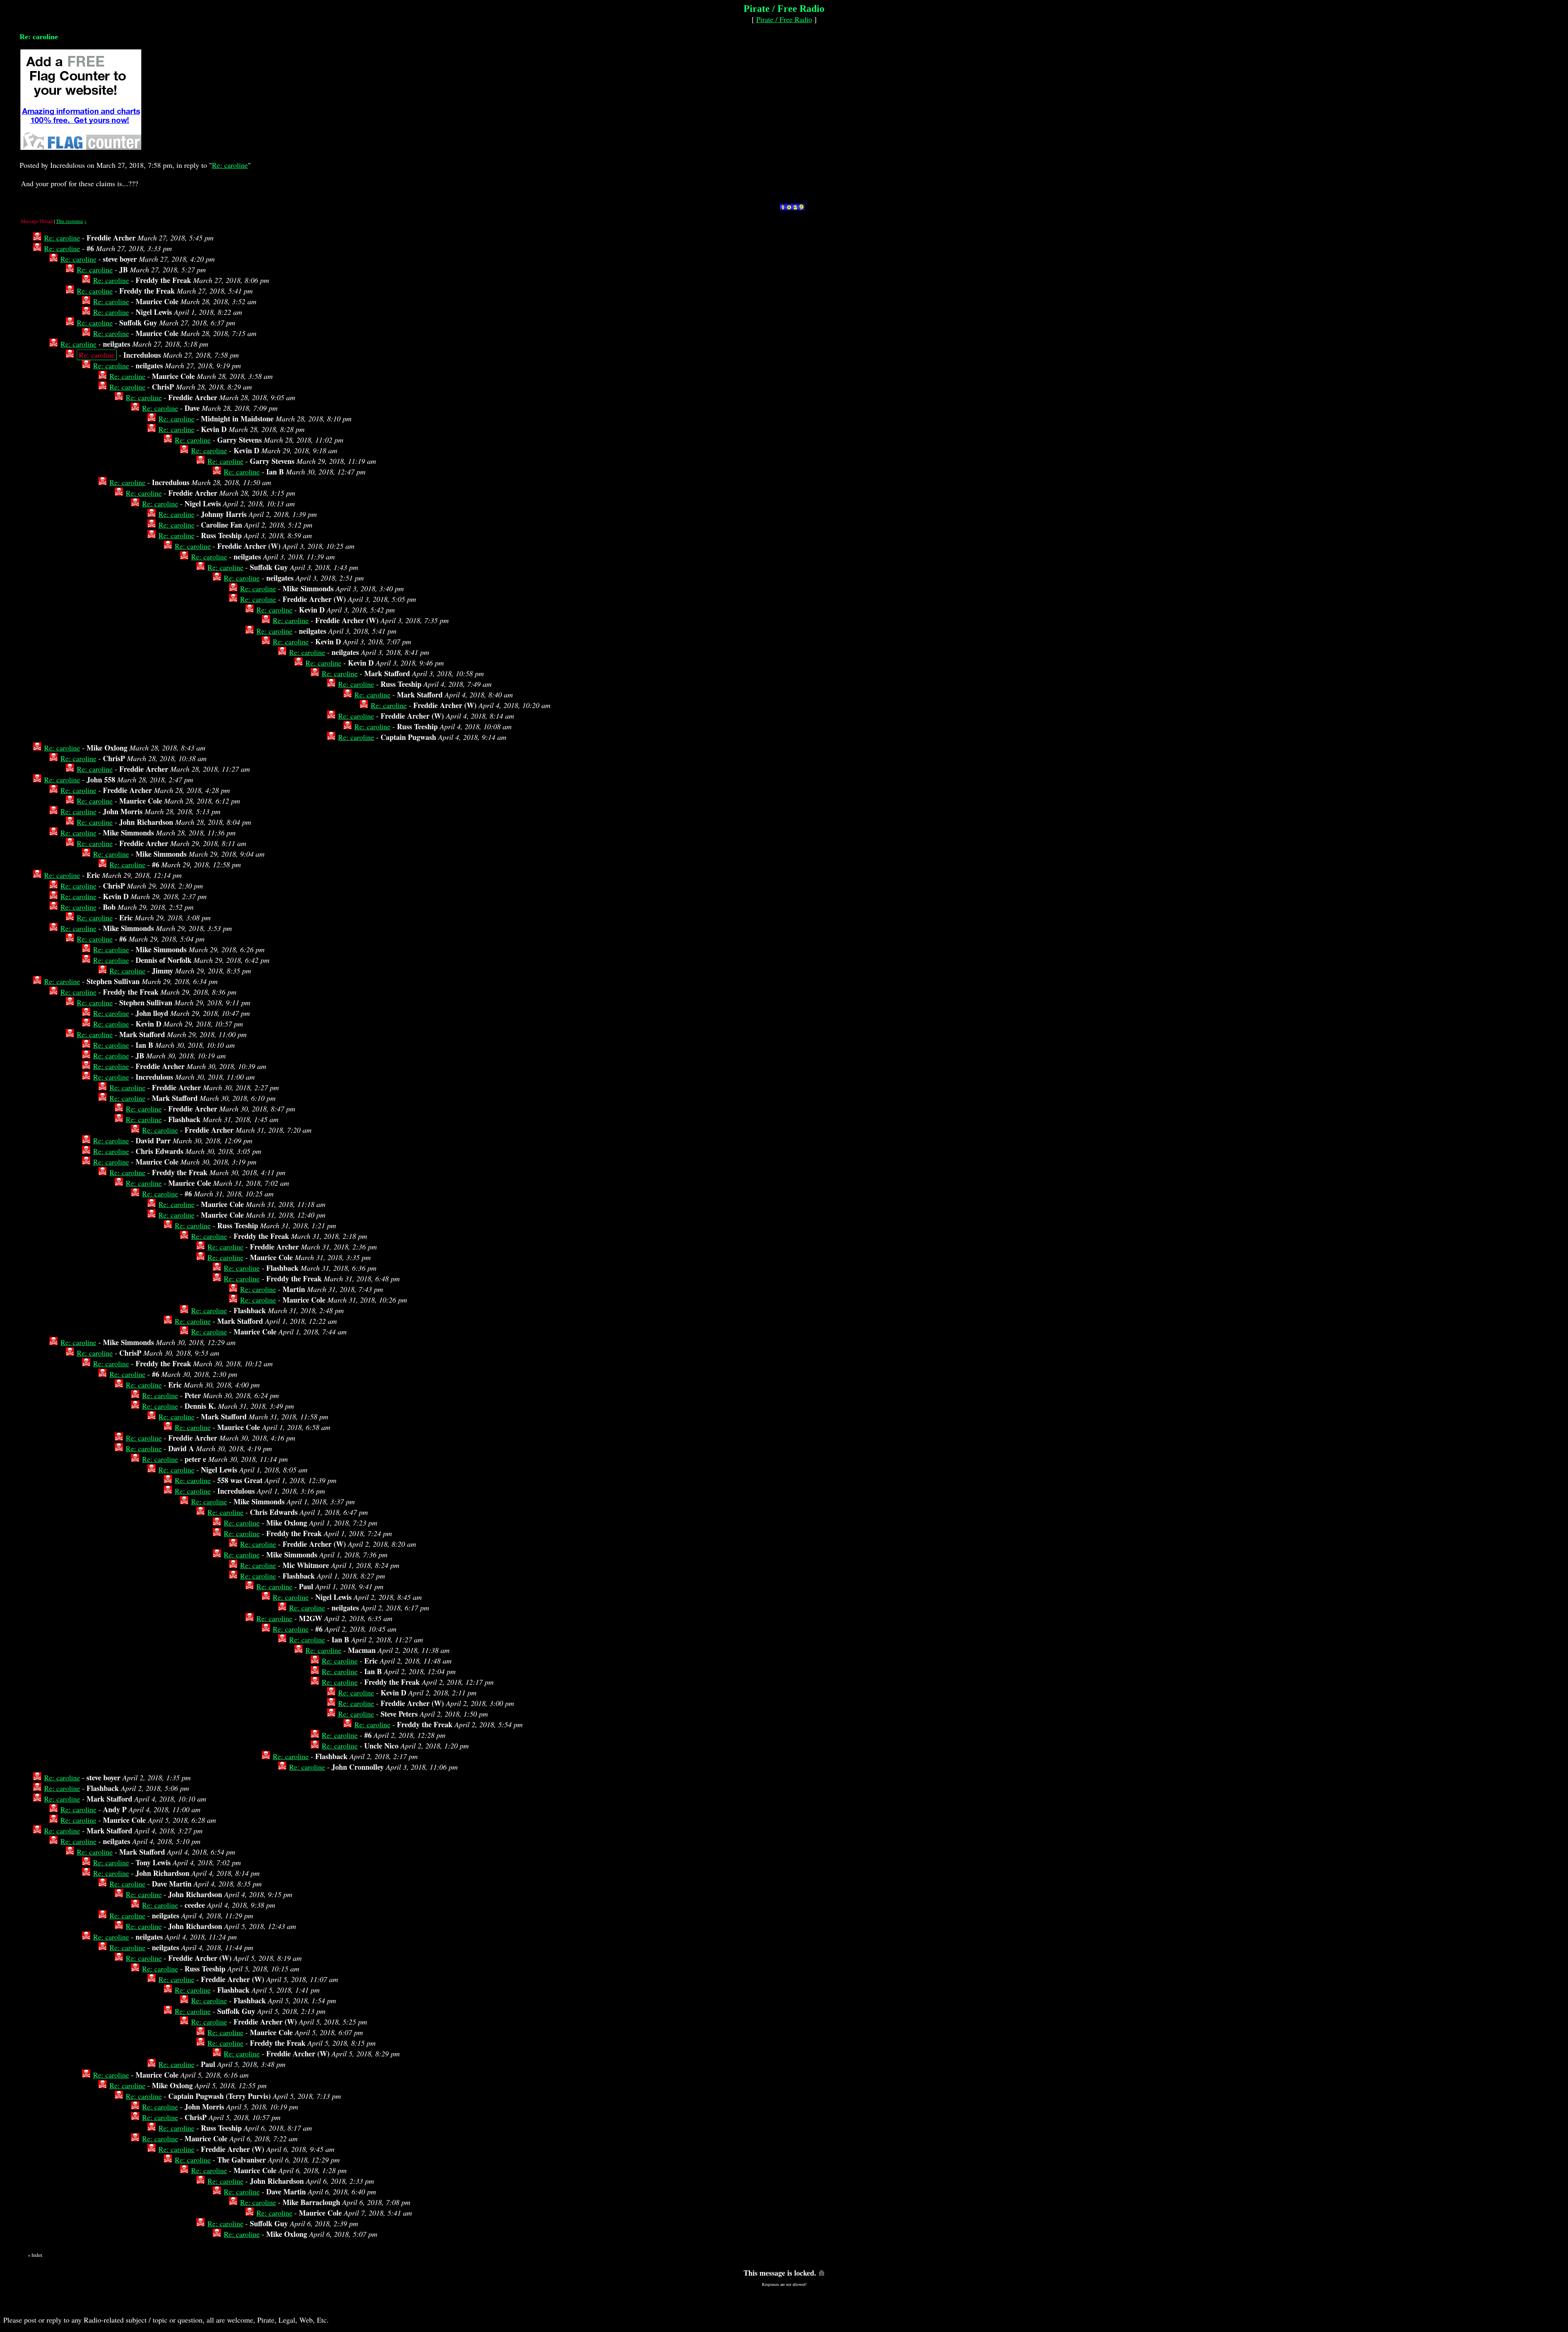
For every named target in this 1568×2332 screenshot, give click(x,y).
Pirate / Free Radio (784, 19)
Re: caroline (230, 165)
